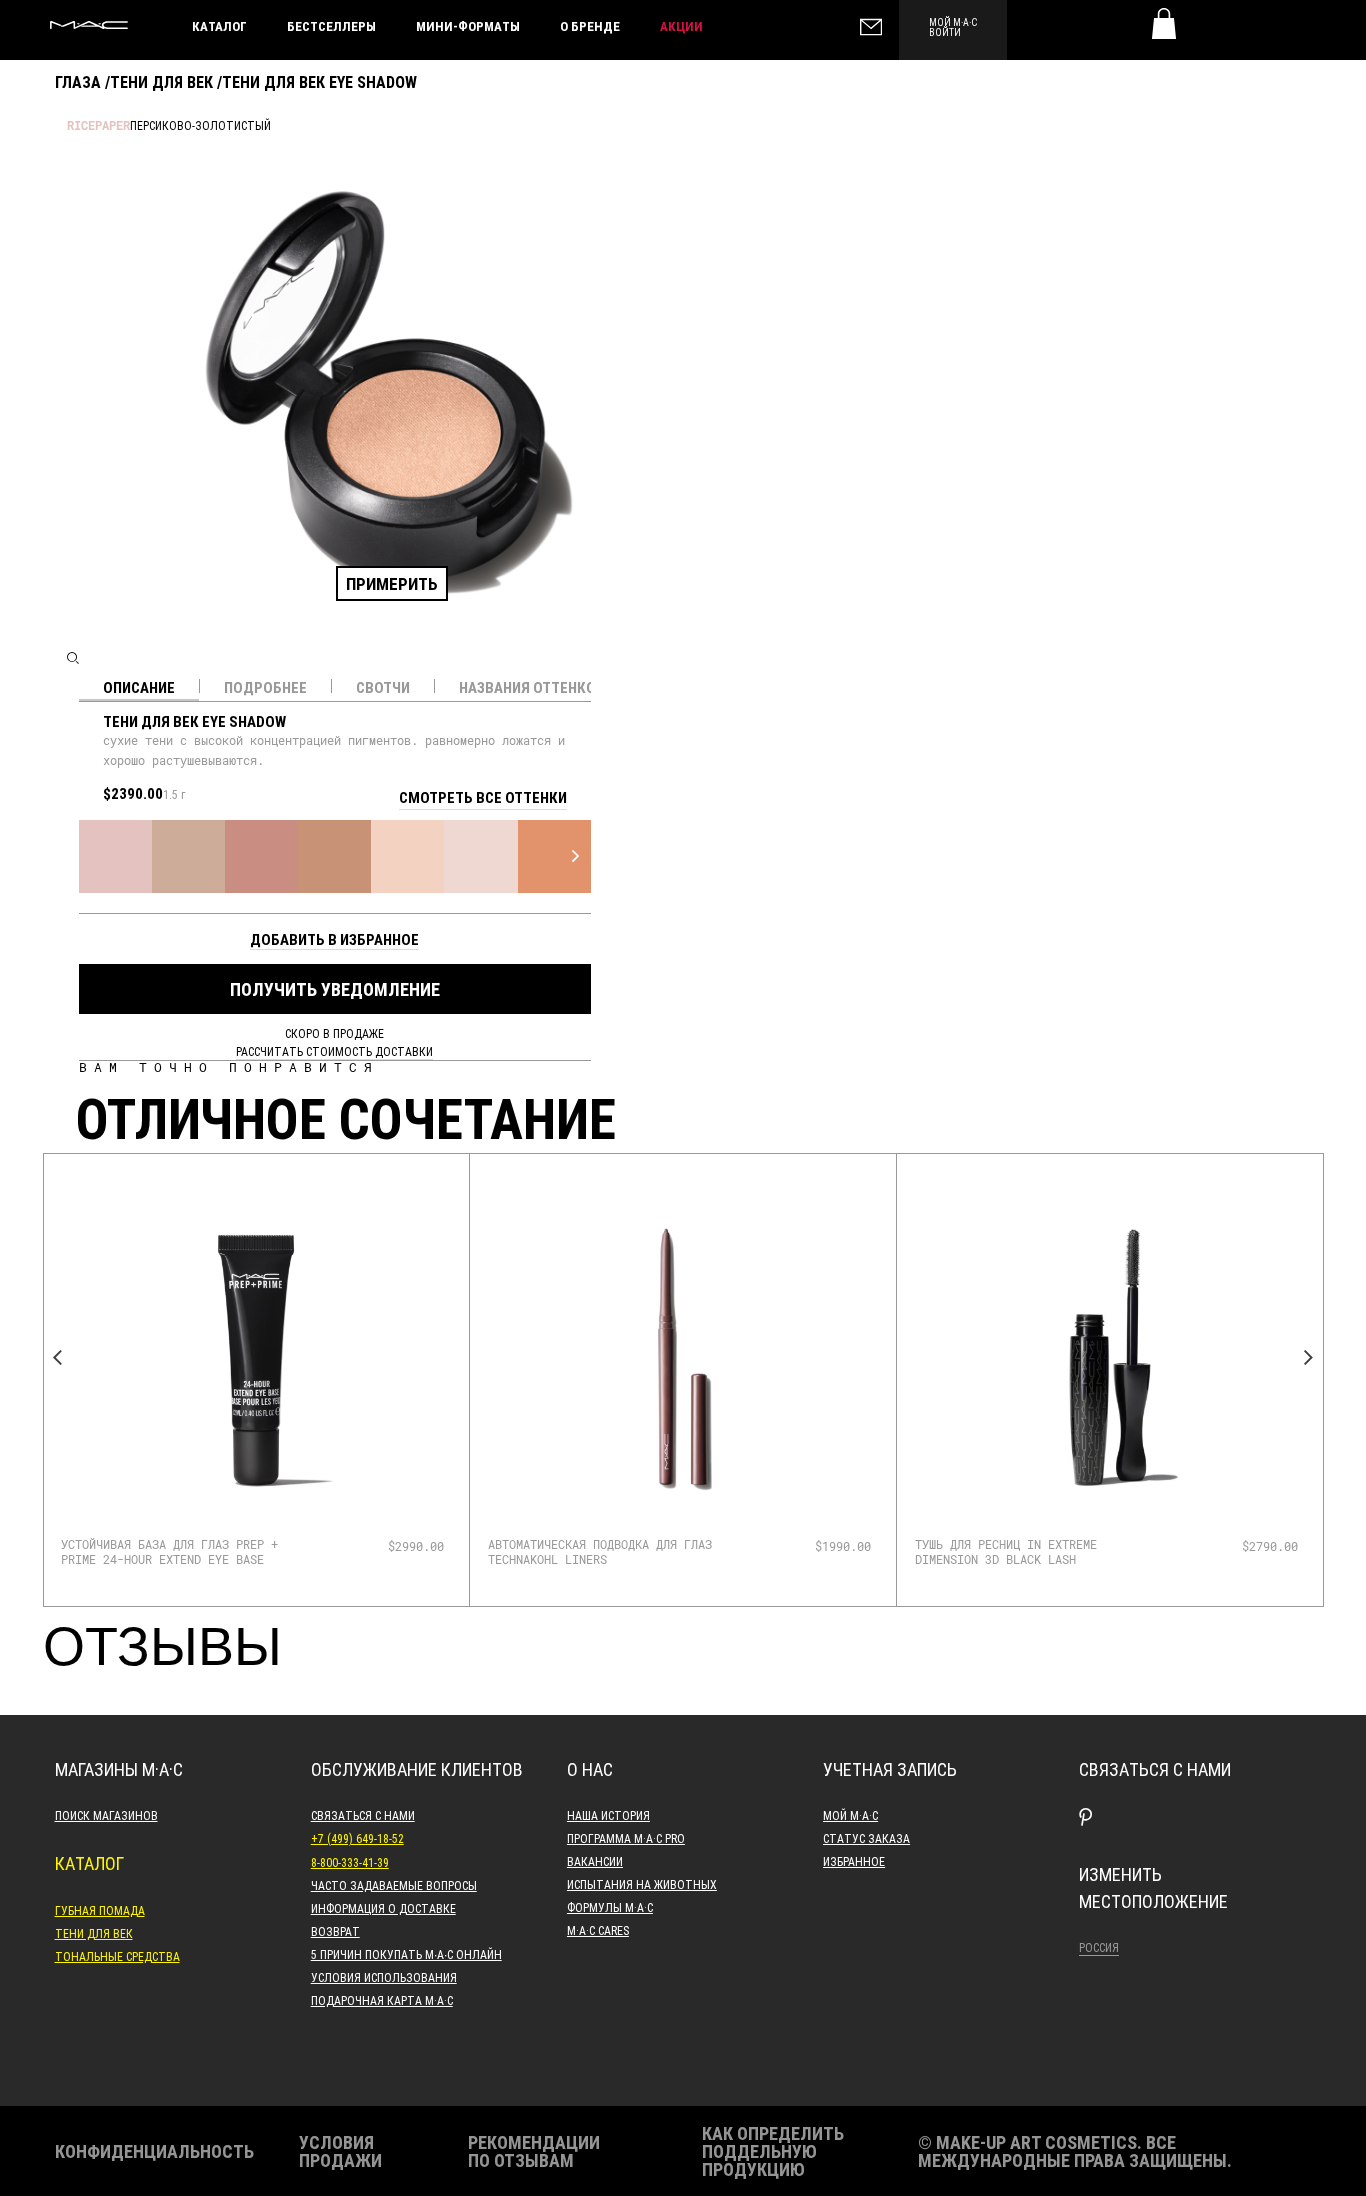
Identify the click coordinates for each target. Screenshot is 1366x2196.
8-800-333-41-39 (350, 1862)
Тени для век (161, 81)
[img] (256, 1357)
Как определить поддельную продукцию (773, 2151)
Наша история (608, 1815)
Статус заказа (866, 1838)
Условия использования (384, 1977)
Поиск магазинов (106, 1815)
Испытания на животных (642, 1884)
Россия (1099, 1947)
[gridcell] (115, 856)
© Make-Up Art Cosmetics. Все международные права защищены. (1075, 2151)
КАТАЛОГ (219, 26)
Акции (681, 26)
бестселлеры (331, 26)
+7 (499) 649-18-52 (357, 1838)
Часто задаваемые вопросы (394, 1885)
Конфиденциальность (154, 2151)
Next (1309, 1358)
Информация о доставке (383, 1908)
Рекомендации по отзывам (534, 2151)
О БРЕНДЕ (590, 26)
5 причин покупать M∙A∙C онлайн (406, 1954)
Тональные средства (117, 1956)
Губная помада (100, 1910)
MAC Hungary (89, 25)
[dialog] (178, 1551)
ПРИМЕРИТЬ (392, 583)
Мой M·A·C (850, 1815)
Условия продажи (340, 2151)
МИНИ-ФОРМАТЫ (468, 26)
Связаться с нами (363, 1815)
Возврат (335, 1931)
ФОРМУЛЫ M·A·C (610, 1907)
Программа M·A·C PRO (626, 1838)
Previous (58, 1358)
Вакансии (595, 1861)
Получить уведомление (335, 989)
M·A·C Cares (598, 1930)
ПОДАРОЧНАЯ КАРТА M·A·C (382, 2000)
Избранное (854, 1861)
